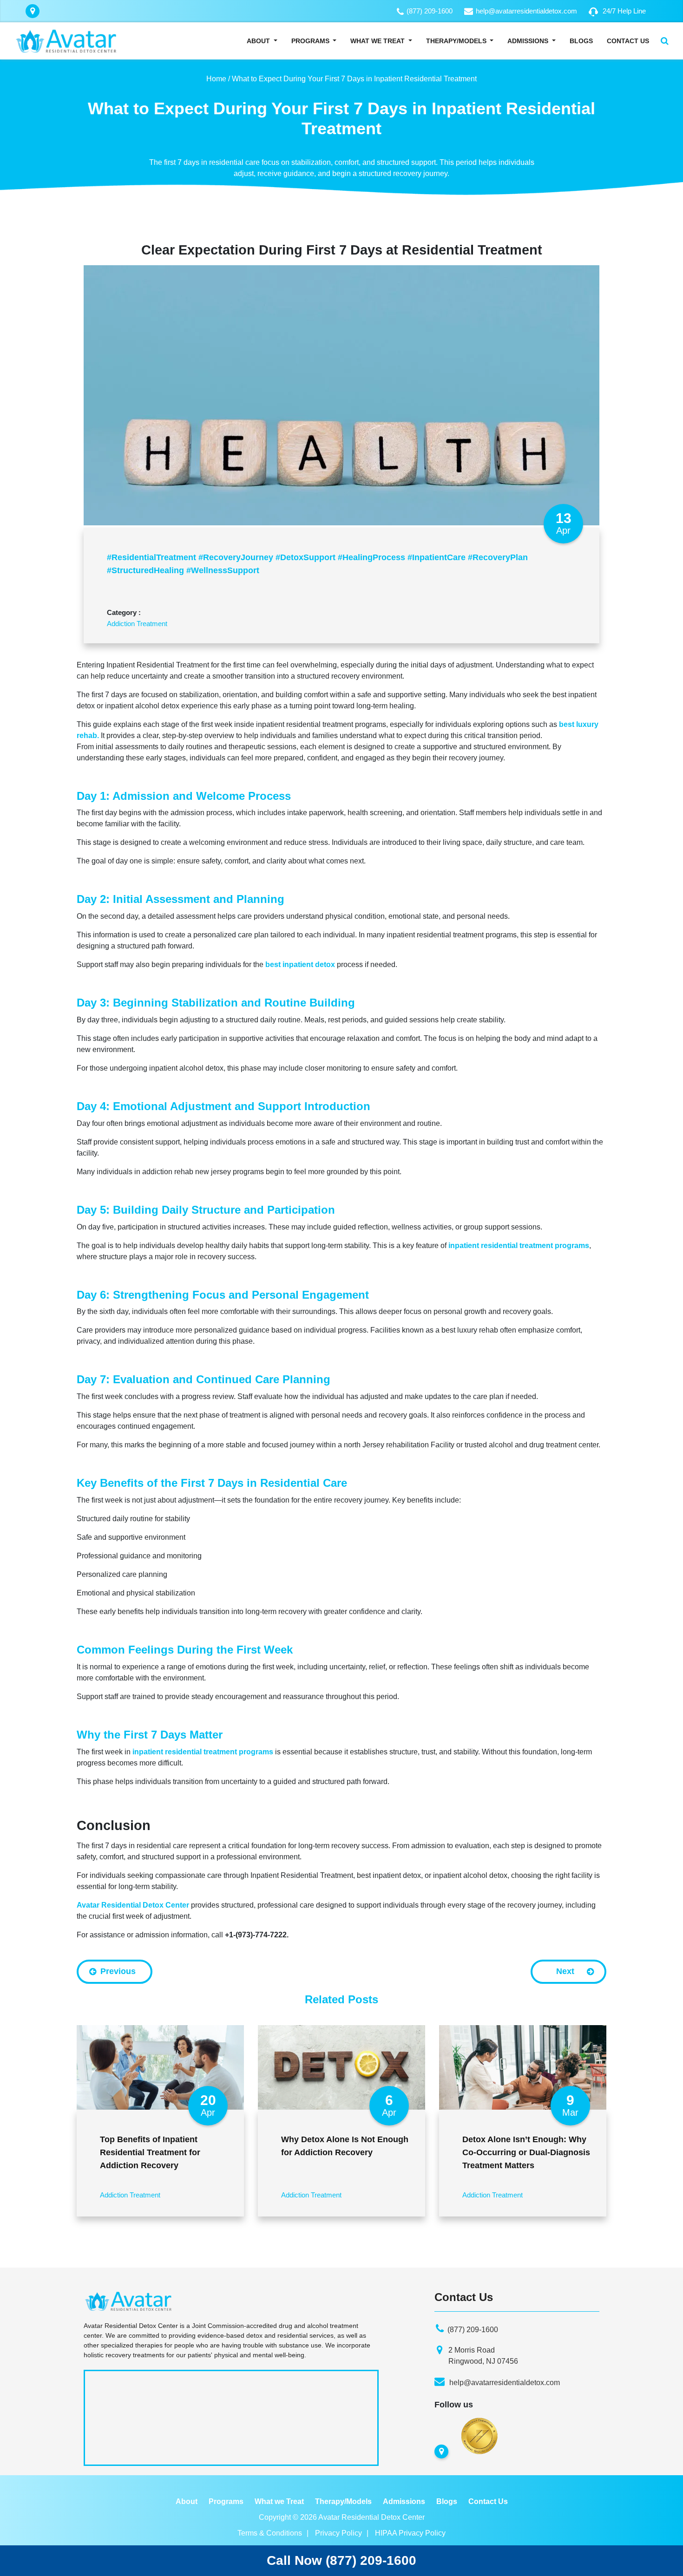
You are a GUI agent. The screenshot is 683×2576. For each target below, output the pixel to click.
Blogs (581, 41)
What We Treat (378, 41)
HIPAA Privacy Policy (410, 2533)
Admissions (528, 41)
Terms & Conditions (270, 2533)
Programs (310, 41)
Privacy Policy (338, 2533)
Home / (218, 79)
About (258, 41)
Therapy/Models (457, 41)
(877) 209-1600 (430, 11)
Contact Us (628, 41)
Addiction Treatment (137, 624)
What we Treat (279, 2501)
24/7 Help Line (624, 11)
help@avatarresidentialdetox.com (526, 11)
